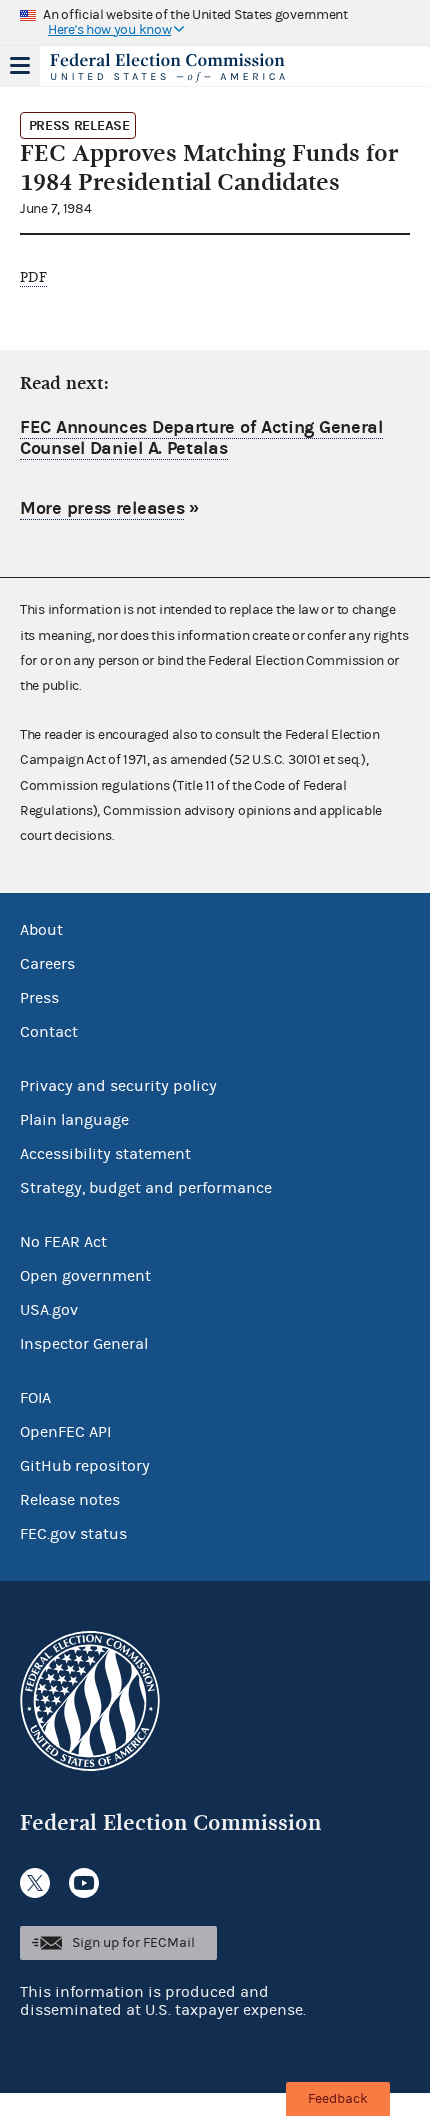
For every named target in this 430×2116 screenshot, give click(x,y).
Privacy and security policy (118, 1086)
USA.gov (49, 1310)
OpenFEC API (65, 1432)
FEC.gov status (73, 1534)
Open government (85, 1276)
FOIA (35, 1398)
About (41, 930)
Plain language (74, 1120)
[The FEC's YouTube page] (84, 1883)
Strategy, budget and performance (146, 1188)
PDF (33, 277)
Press (39, 998)
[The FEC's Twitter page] (35, 1883)
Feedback (338, 2099)
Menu (20, 66)
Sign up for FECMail (133, 1943)
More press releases (102, 508)
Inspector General (84, 1344)
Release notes (70, 1500)
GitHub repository (85, 1466)
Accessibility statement (105, 1154)
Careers (47, 964)
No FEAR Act (63, 1242)
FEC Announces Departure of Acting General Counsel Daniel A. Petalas (201, 438)
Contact (49, 1032)
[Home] (190, 68)
